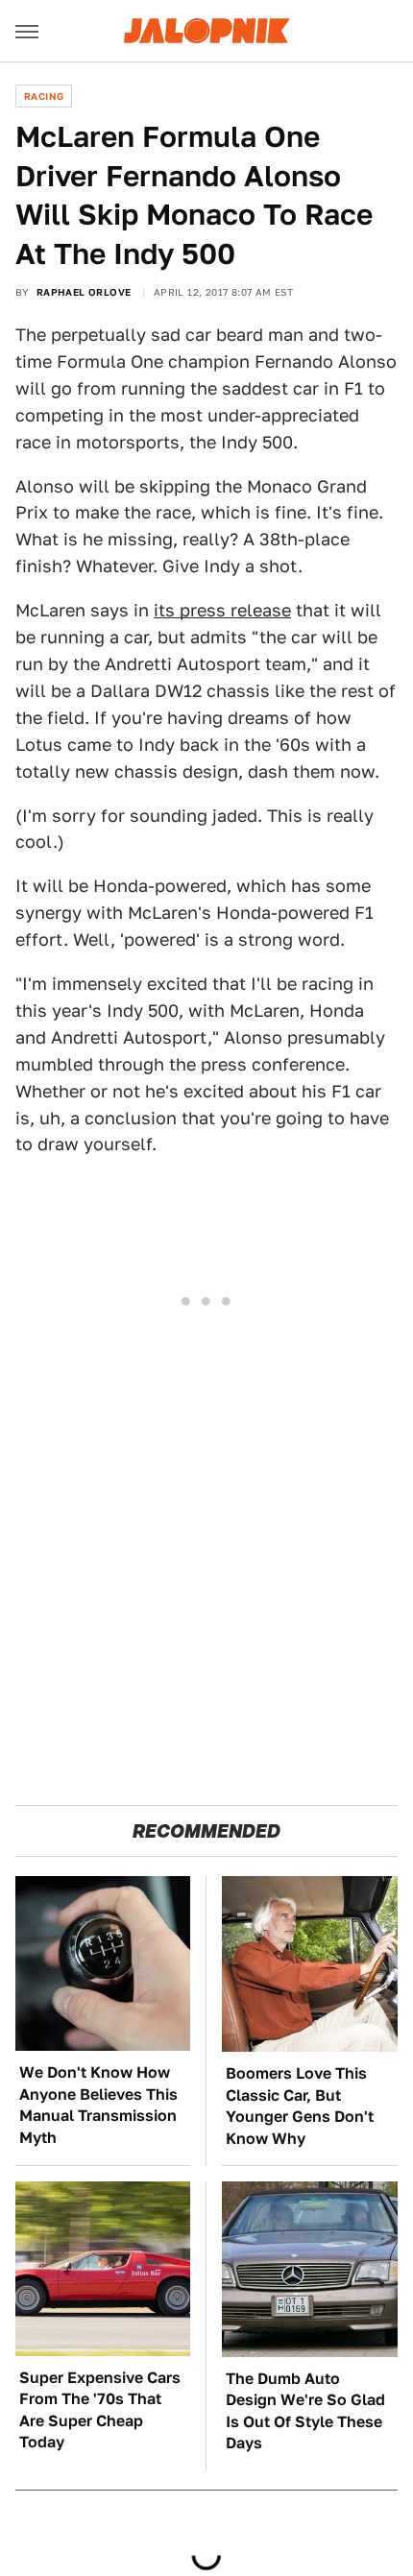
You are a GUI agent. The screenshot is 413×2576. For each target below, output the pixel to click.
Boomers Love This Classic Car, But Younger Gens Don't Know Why (300, 2106)
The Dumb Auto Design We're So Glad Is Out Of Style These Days (305, 2411)
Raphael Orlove (84, 292)
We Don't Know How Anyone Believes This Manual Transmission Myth (98, 2105)
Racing (44, 96)
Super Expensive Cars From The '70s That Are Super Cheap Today (100, 2410)
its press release (222, 610)
